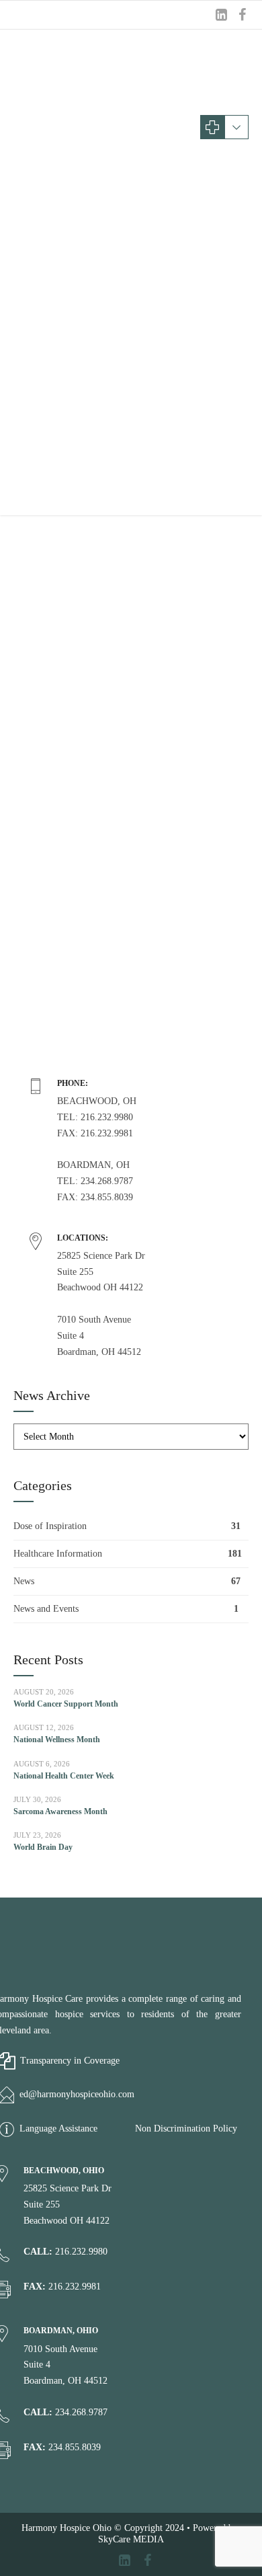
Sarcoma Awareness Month (60, 1811)
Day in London (73, 526)
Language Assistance (58, 2129)
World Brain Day (43, 1847)
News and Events (46, 1609)
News (24, 1581)
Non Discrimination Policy (186, 2129)
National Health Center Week (64, 1776)
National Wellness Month (57, 1740)
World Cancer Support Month (66, 1704)
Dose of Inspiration (50, 1526)
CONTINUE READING (131, 1062)
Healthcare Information (58, 1554)
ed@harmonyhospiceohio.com (77, 2094)
